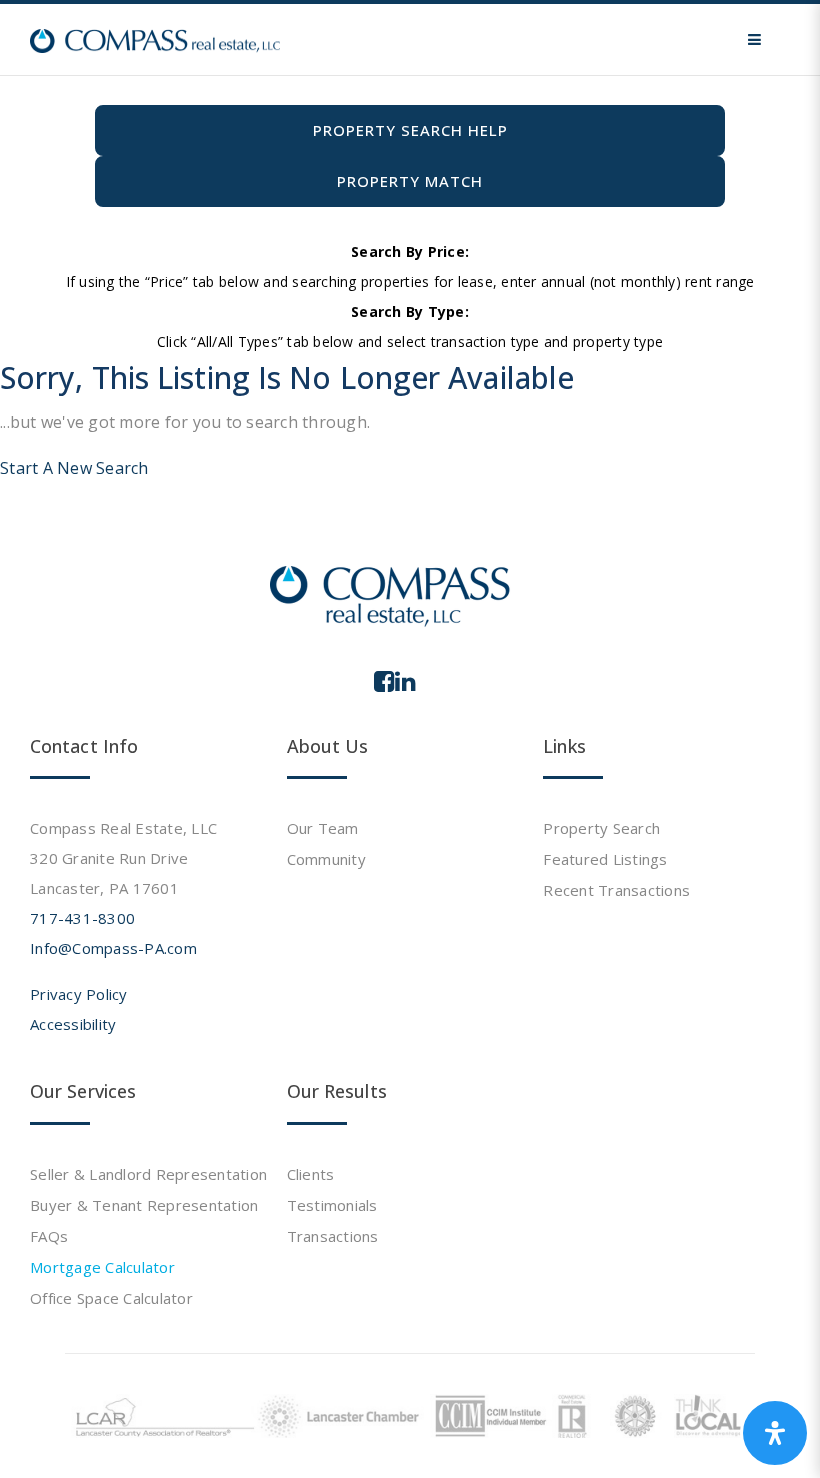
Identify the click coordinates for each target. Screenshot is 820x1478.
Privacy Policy (79, 994)
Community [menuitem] (326, 859)
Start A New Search (74, 468)
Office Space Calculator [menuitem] (111, 1298)
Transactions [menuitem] (333, 1236)
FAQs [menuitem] (49, 1236)
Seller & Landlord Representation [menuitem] (148, 1174)
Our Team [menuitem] (323, 828)
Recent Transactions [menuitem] (616, 890)
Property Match (410, 181)
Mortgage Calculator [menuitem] (102, 1267)
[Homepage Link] (155, 39)
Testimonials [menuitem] (332, 1205)
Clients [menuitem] (311, 1174)
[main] (410, 241)
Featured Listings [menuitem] (605, 859)
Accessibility (73, 1024)
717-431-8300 (82, 918)
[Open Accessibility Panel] (775, 1433)
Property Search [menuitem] (601, 828)
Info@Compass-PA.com (113, 948)
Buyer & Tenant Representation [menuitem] (144, 1205)
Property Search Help (410, 130)
